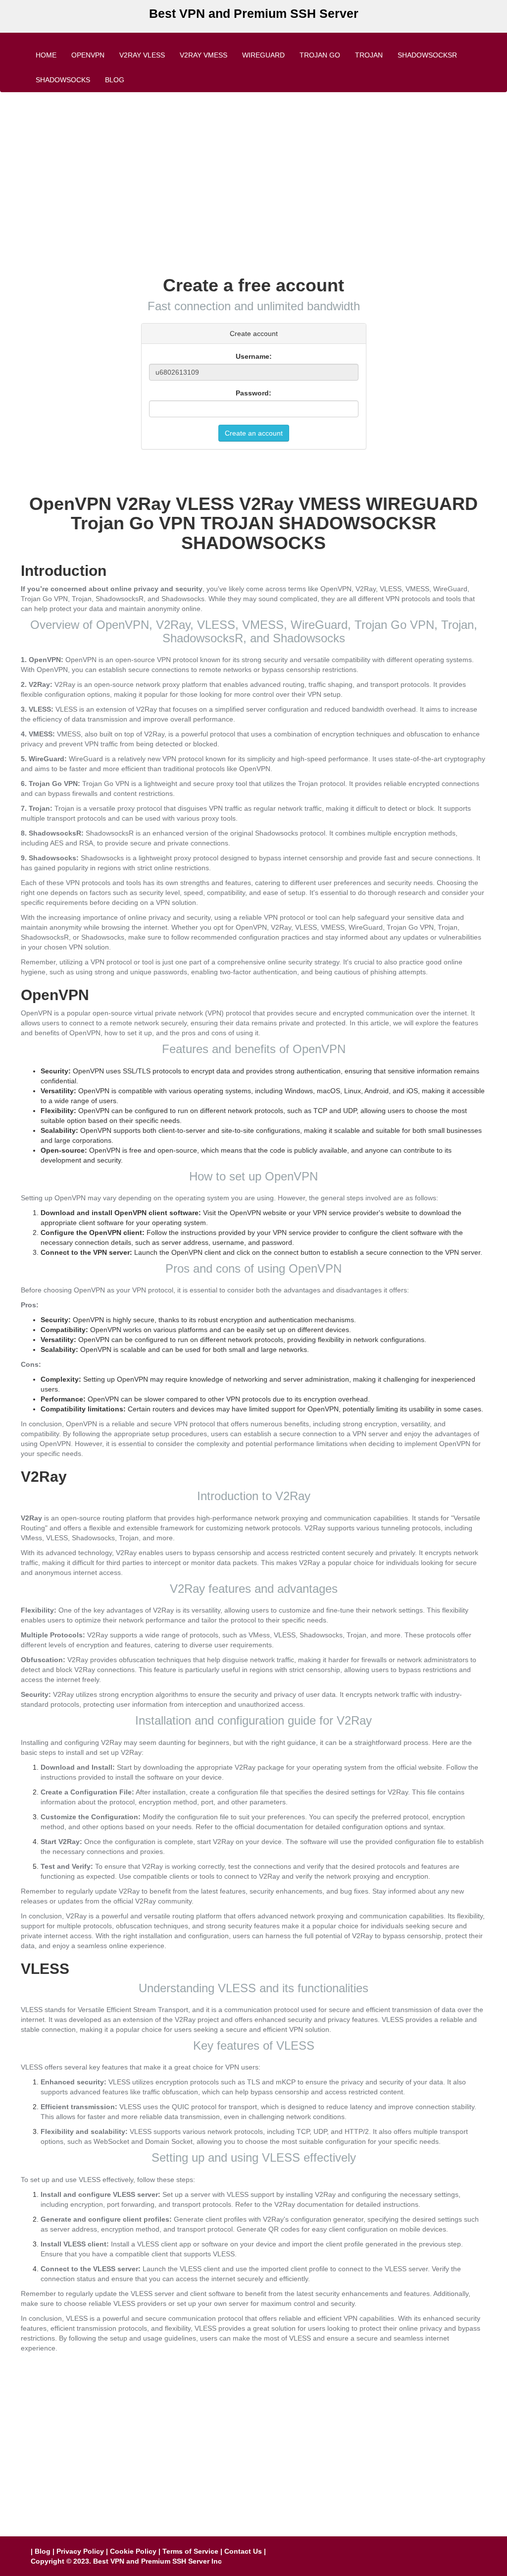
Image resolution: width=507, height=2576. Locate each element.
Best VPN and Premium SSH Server (254, 13)
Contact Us (243, 2551)
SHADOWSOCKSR (427, 55)
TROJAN (369, 55)
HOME (46, 55)
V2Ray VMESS (203, 55)
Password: (253, 393)
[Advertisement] (253, 171)
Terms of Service (190, 2551)
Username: (254, 356)
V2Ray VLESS (142, 55)
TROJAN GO (320, 55)
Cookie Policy (133, 2551)
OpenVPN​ (88, 55)
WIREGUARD (263, 55)
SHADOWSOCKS (63, 80)
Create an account (254, 433)
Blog (115, 80)
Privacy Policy (80, 2551)
